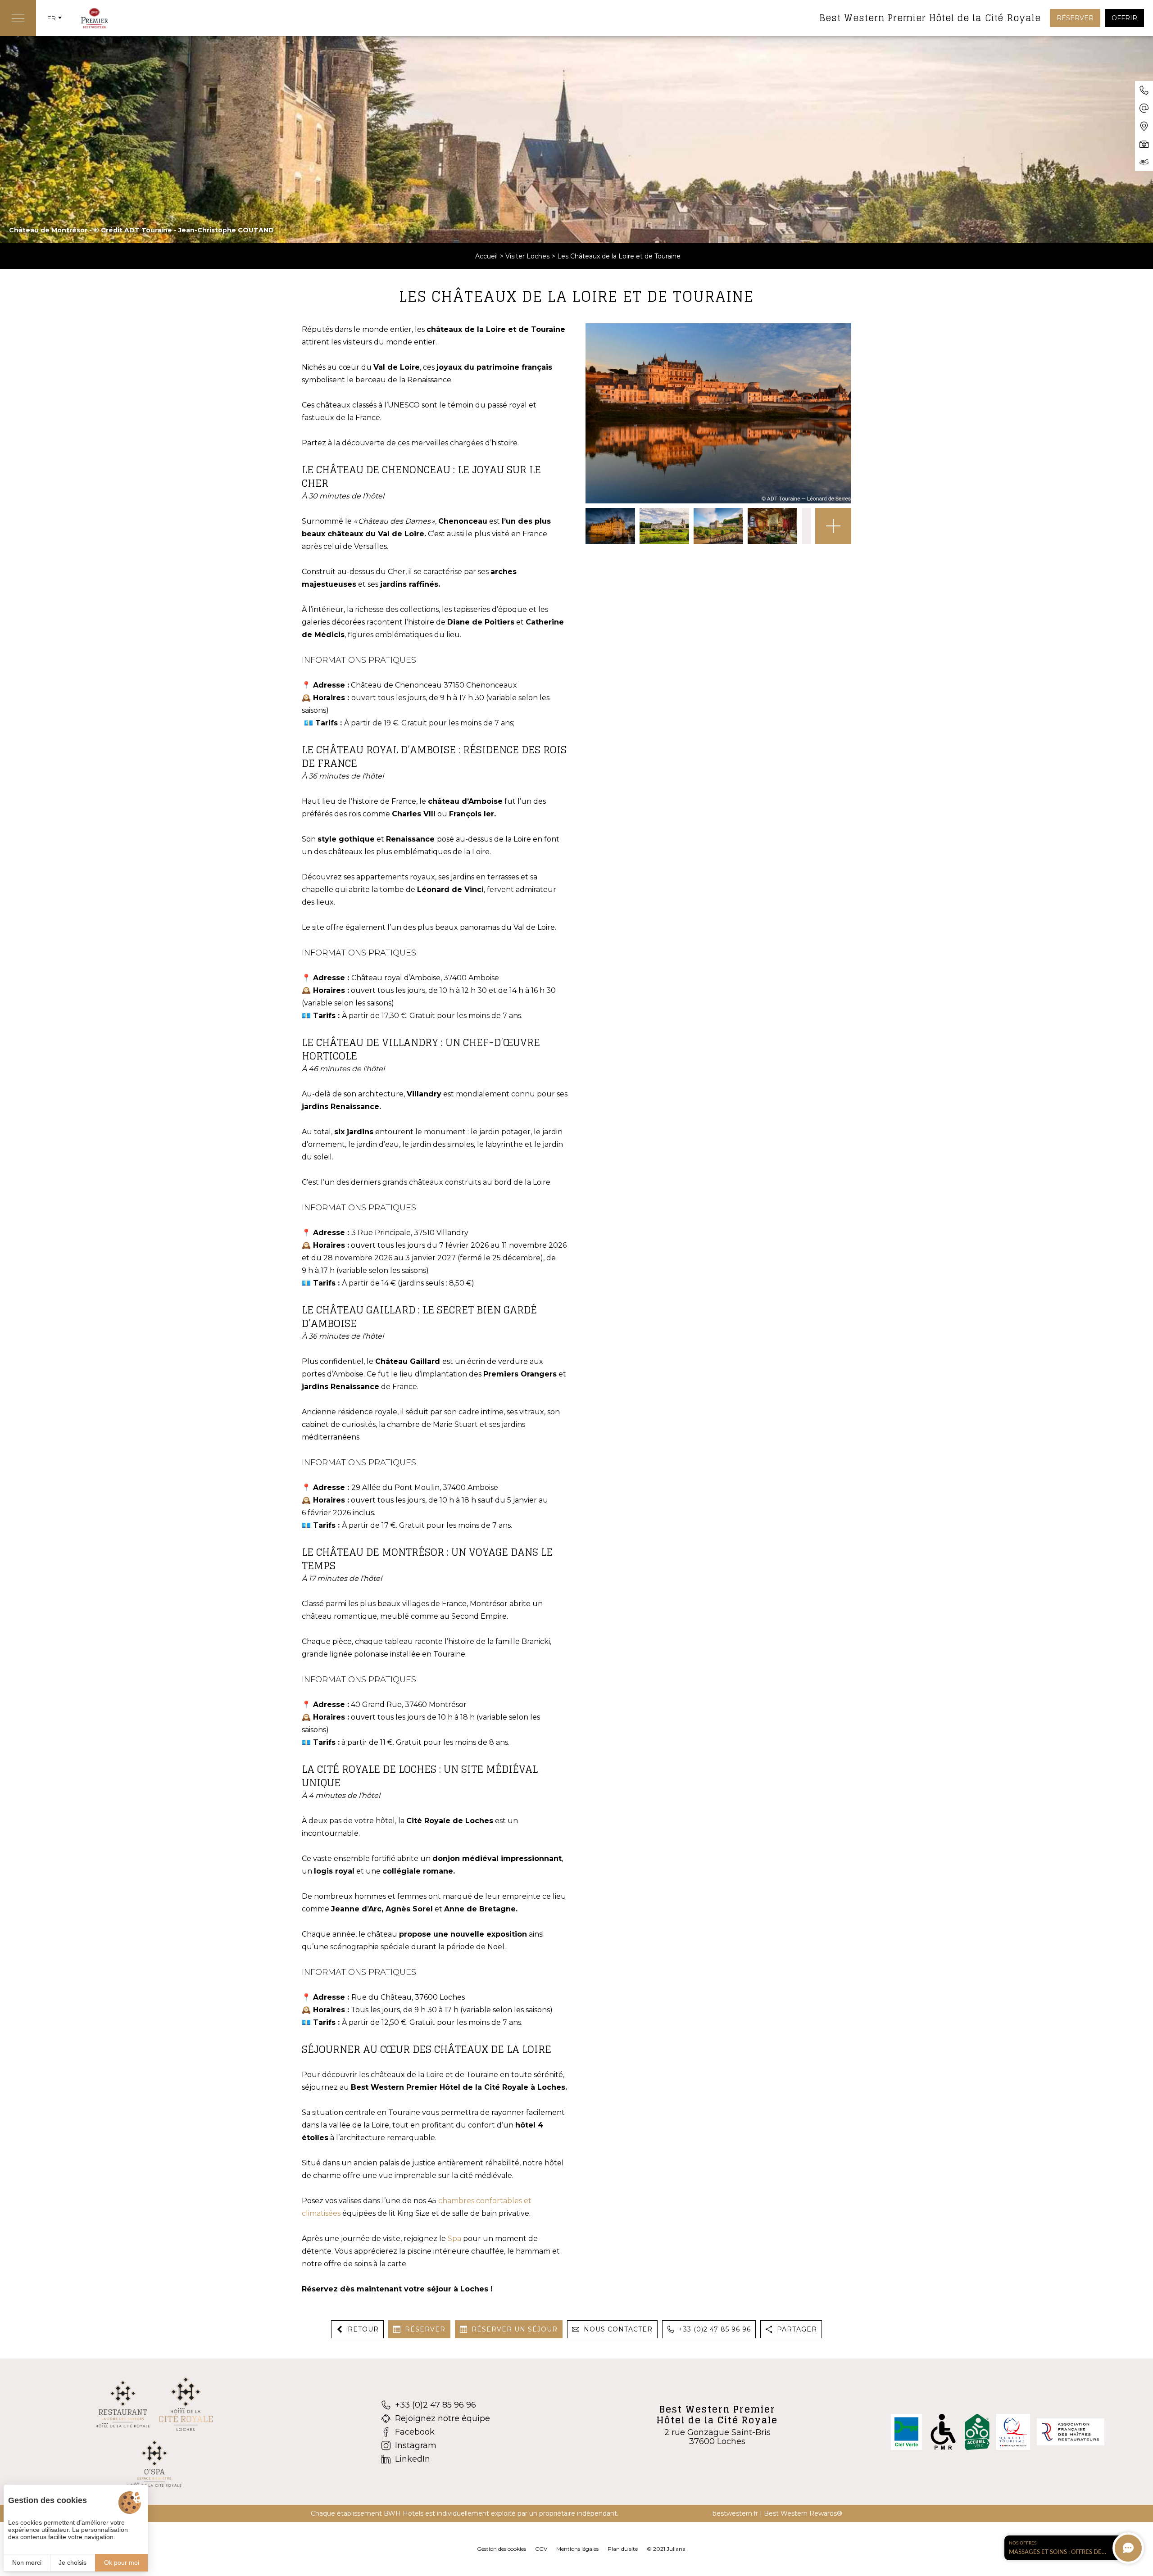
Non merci (27, 2562)
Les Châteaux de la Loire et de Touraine (619, 256)
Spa (454, 2239)
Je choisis (73, 2562)
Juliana (676, 2549)
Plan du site (623, 2549)
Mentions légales (577, 2549)
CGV (541, 2549)
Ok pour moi (122, 2562)
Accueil (486, 256)
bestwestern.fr (735, 2513)
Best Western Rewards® (803, 2513)
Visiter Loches (527, 256)
